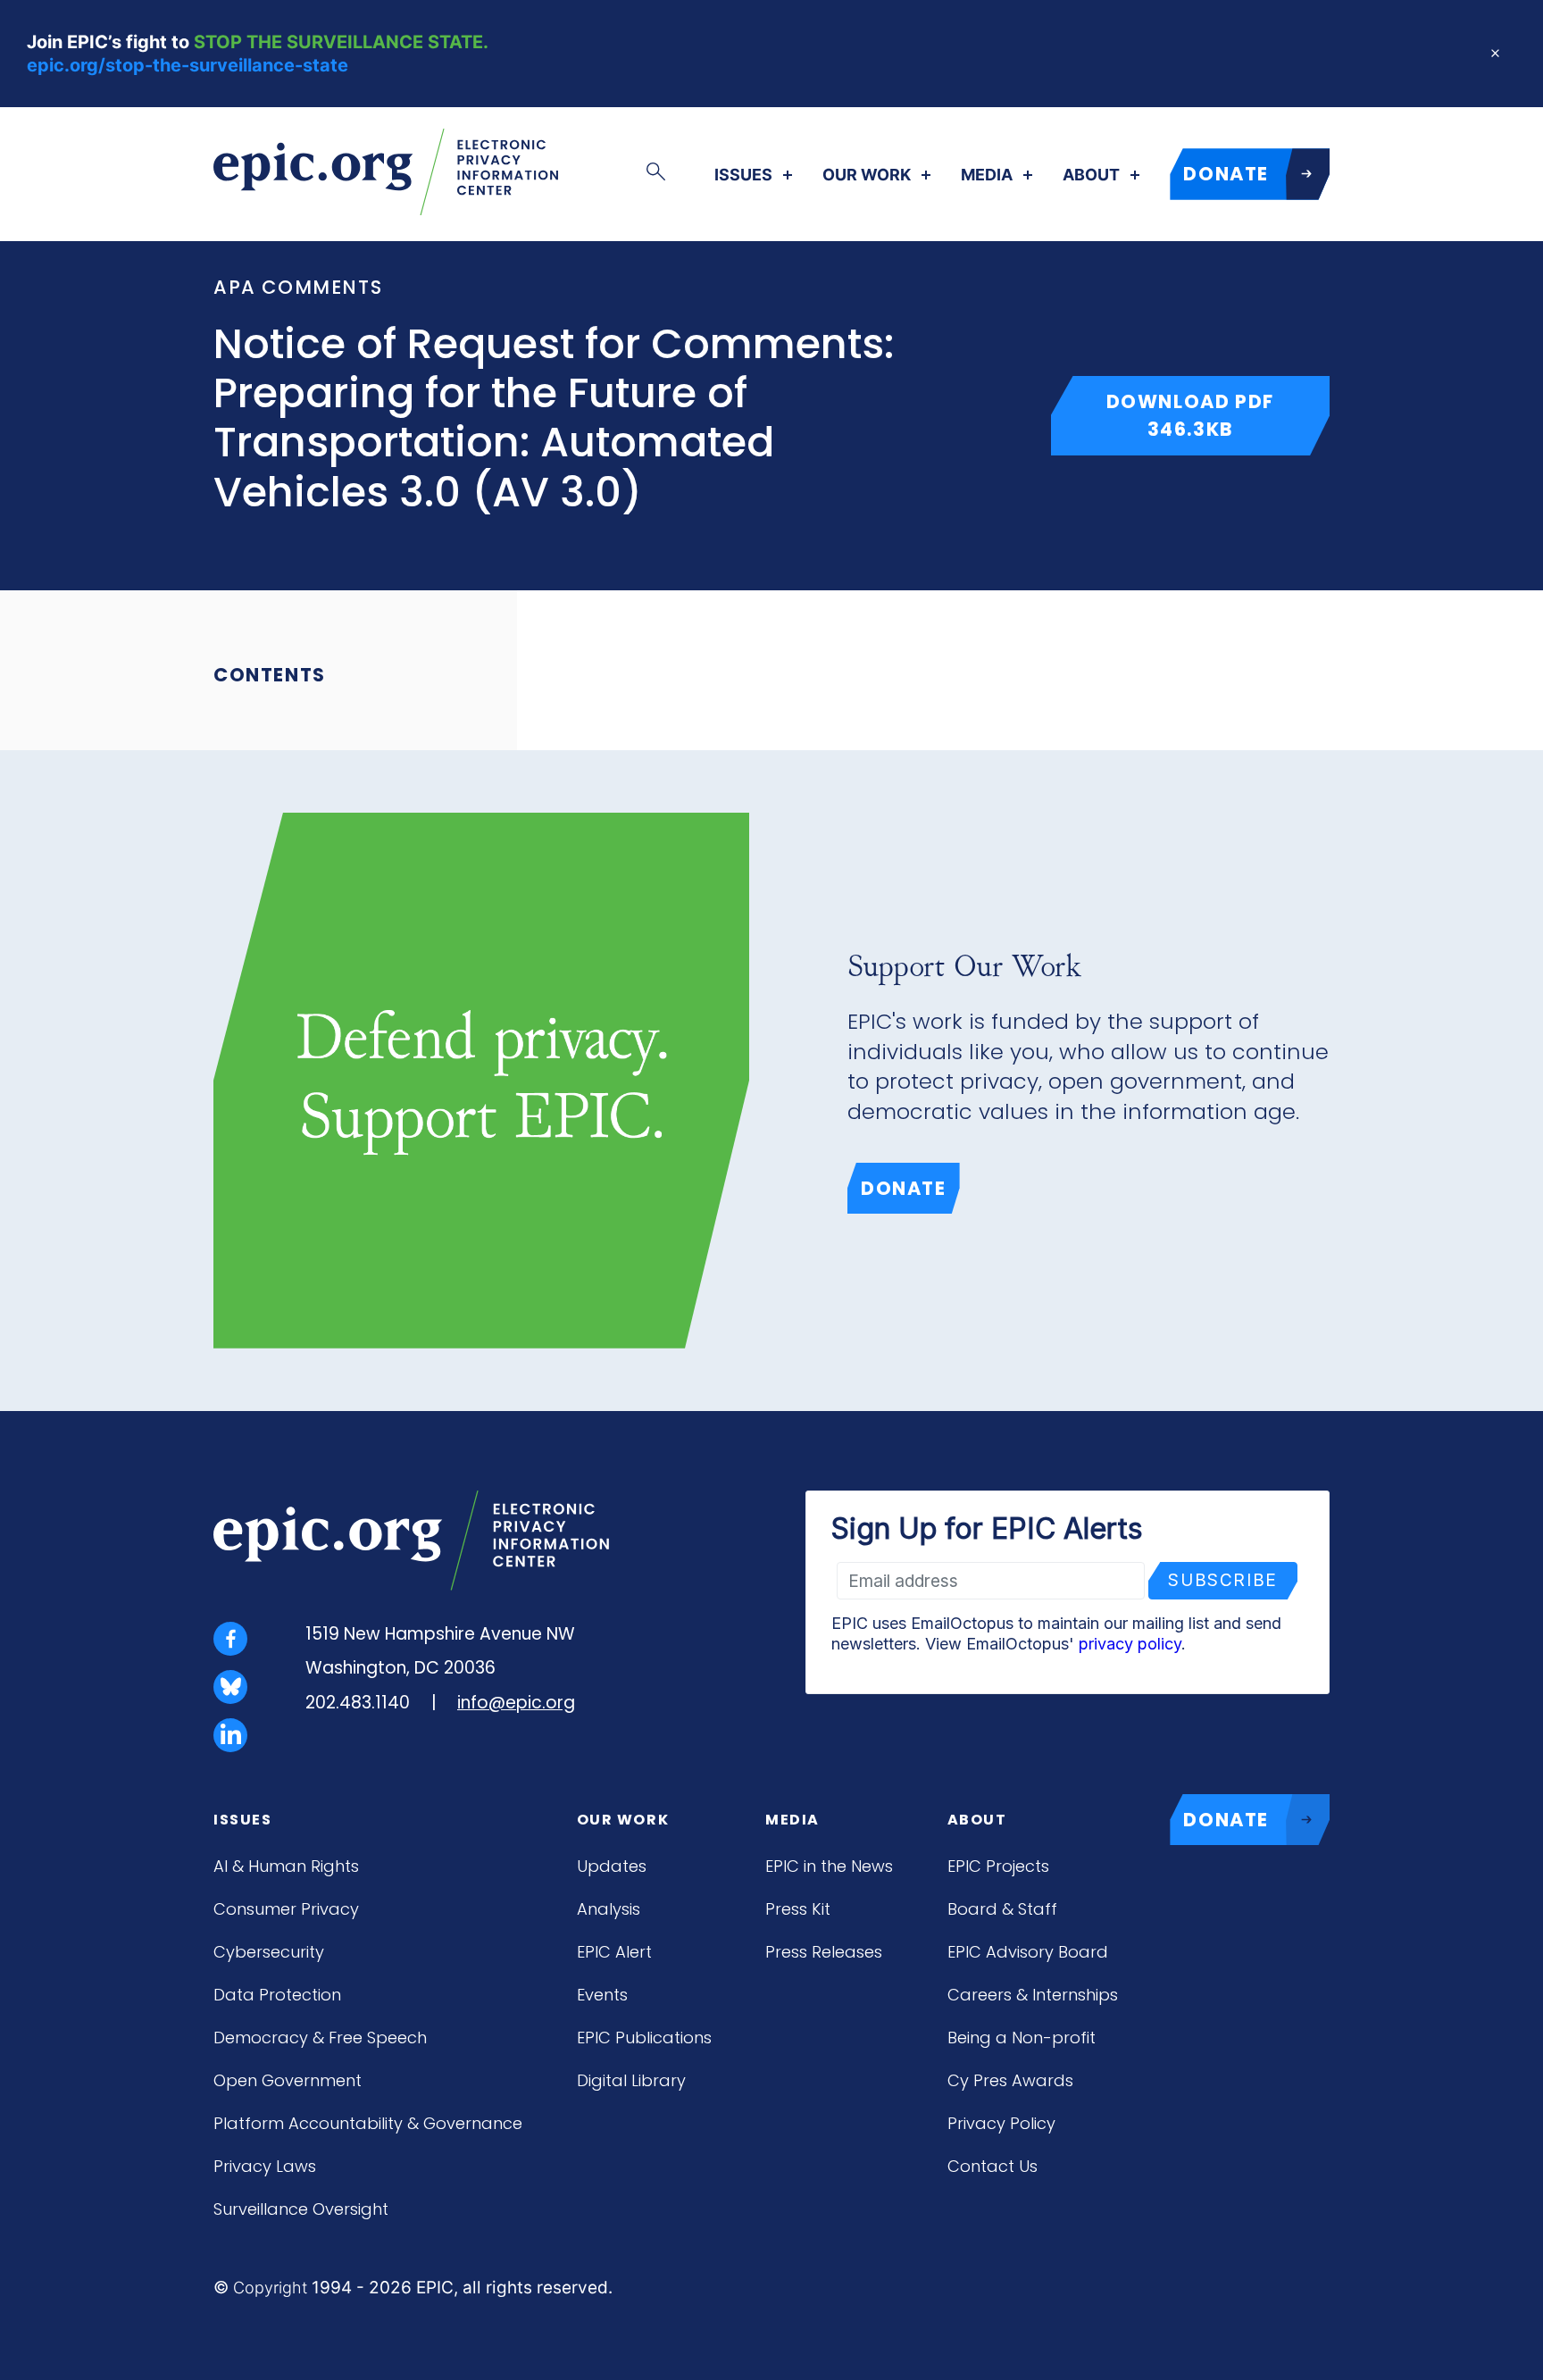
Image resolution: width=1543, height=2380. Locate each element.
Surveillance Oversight (301, 2209)
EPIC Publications (644, 2038)
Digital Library (631, 2080)
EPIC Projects (998, 1866)
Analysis (609, 1909)
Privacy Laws (265, 2166)
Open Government (288, 2080)
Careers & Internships (1033, 1995)
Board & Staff (1002, 1909)
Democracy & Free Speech (320, 2038)
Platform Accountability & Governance (368, 2123)
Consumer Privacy (286, 1909)
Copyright (270, 2288)
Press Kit (798, 1909)
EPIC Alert (614, 1952)
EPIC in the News (829, 1866)
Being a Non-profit (1022, 2038)
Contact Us (993, 2166)
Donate (904, 1188)
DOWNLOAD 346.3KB (1218, 415)
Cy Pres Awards (1010, 2080)
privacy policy (1130, 1644)
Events (602, 1995)
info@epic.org (516, 1703)
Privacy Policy (1001, 2123)
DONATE (1226, 174)
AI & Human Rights (286, 1866)
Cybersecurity (269, 1952)
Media (987, 175)
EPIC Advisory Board (1028, 1952)
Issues (743, 175)
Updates (612, 1866)
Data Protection (277, 1995)
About (1091, 175)
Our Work (867, 175)
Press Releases (824, 1952)
